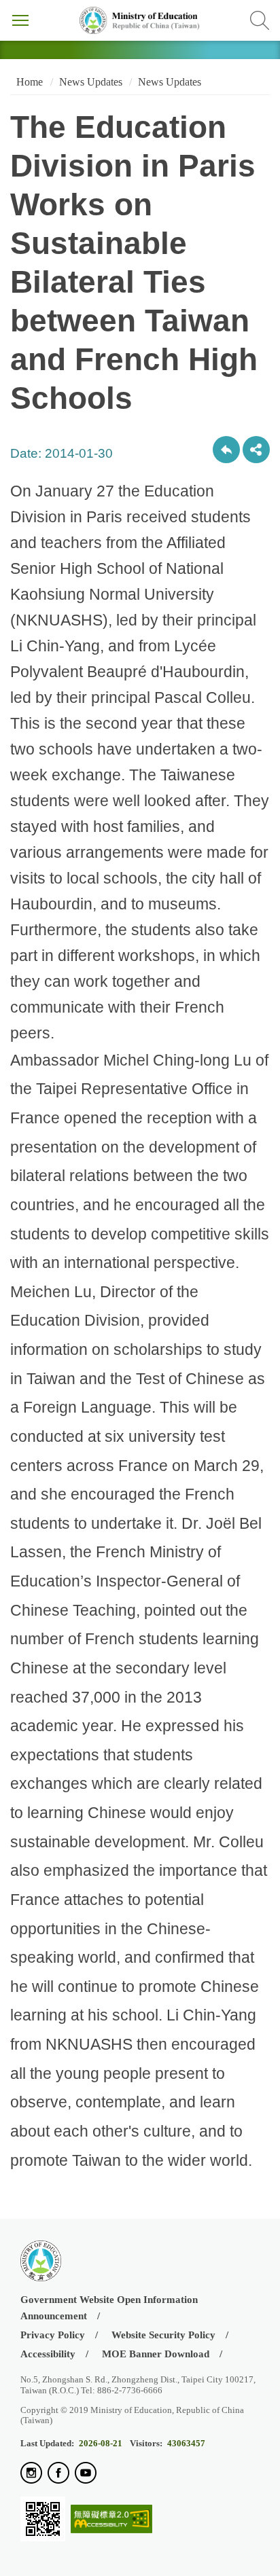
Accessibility (48, 2354)
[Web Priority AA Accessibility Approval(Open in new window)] (111, 2520)
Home (28, 82)
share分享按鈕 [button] (256, 450)
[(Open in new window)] (31, 2474)
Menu (20, 20)
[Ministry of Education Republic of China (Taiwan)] (140, 20)
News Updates (91, 82)
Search (260, 20)
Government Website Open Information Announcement (109, 2307)
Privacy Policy (53, 2335)
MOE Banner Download (156, 2354)
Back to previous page (226, 450)
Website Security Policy (163, 2335)
